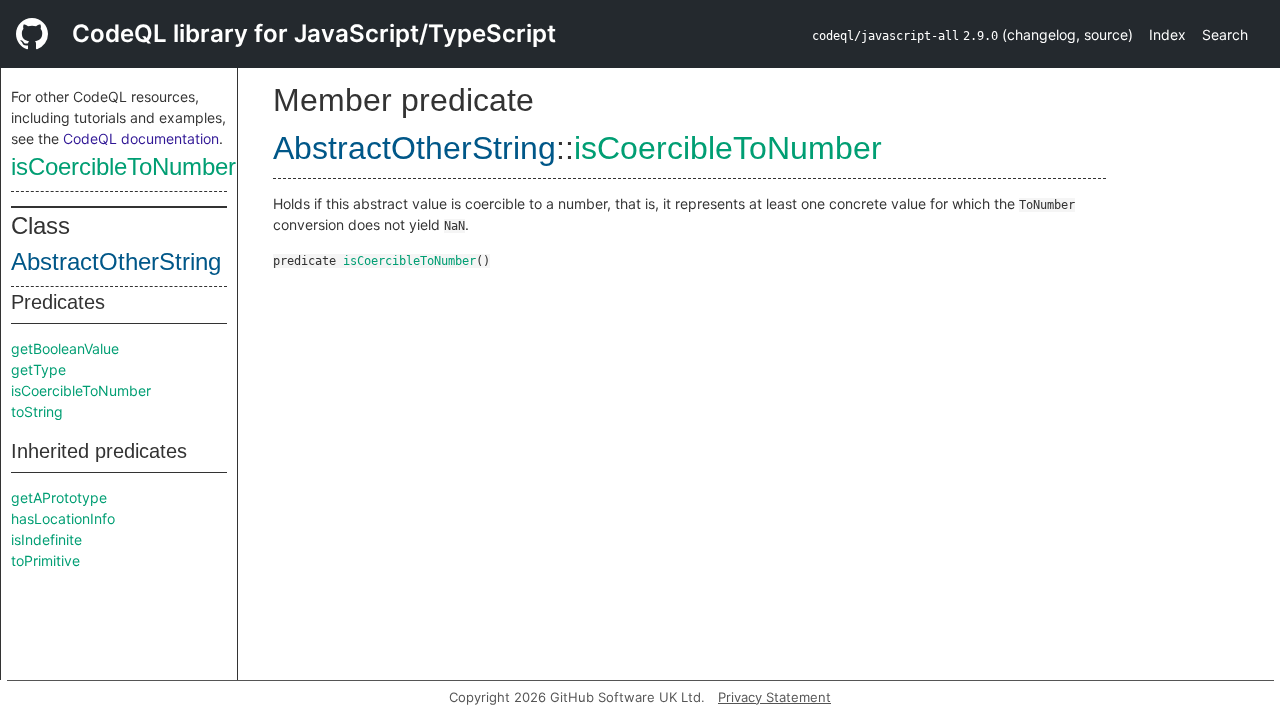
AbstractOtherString (116, 261)
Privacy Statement (774, 697)
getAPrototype (59, 497)
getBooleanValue (65, 348)
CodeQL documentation (141, 138)
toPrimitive (45, 560)
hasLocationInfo (63, 518)
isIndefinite (46, 539)
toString (37, 411)
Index (1167, 34)
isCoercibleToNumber (123, 166)
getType (38, 369)
